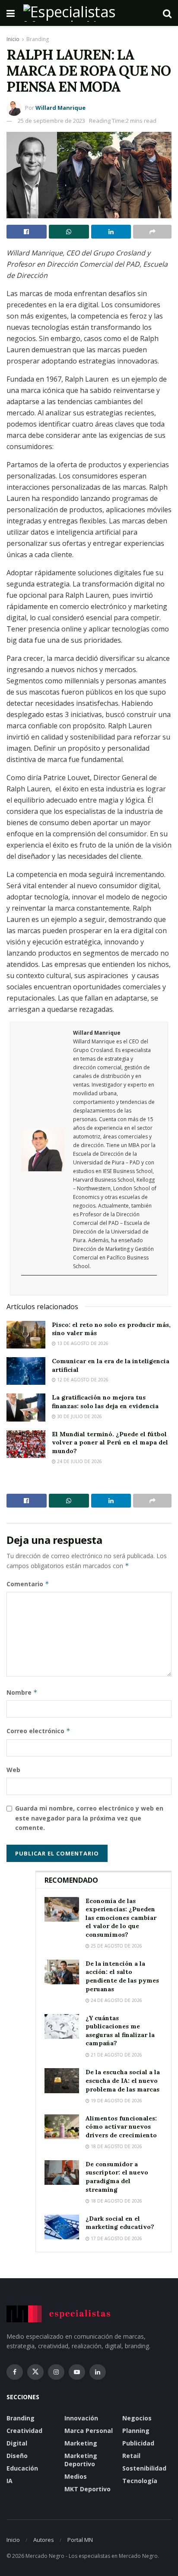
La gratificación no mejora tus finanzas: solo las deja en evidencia (105, 1402)
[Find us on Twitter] (35, 2372)
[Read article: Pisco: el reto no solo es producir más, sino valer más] (26, 1335)
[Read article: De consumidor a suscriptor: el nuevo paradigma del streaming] (62, 2173)
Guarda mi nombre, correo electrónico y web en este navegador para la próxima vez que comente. (89, 1818)
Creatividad (24, 2431)
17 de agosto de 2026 (116, 2238)
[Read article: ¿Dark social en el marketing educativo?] (62, 2227)
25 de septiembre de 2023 (51, 121)
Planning (136, 2431)
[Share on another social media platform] (152, 232)
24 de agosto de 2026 (116, 2000)
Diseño (17, 2456)
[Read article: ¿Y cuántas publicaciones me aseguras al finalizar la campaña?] (62, 2026)
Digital (17, 2443)
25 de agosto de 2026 (116, 1946)
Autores (44, 2540)
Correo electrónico (38, 1731)
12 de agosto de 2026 (82, 1380)
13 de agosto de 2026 (82, 1343)
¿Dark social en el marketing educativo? (120, 2223)
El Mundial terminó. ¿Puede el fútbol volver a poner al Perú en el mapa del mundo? (110, 1443)
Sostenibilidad (144, 2468)
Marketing (81, 2443)
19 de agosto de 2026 (116, 2101)
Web (13, 1770)
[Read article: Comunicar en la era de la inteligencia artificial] (26, 1371)
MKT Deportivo (87, 2489)
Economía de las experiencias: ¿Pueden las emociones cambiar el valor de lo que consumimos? (121, 1918)
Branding (38, 39)
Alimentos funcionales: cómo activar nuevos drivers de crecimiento (121, 2127)
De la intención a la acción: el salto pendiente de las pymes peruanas (122, 1976)
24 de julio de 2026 (79, 1461)
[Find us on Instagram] (56, 2372)
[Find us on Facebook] (15, 2372)
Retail (131, 2456)
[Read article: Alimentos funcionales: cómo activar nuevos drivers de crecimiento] (62, 2127)
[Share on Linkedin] (111, 232)
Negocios (137, 2418)
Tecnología (140, 2481)
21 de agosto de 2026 (116, 2055)
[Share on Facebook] (27, 232)
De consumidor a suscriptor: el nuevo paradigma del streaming (117, 2177)
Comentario (28, 1584)
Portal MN (80, 2540)
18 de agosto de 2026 (116, 2146)
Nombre (22, 1692)
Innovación (81, 2418)
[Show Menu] (11, 13)
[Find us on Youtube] (77, 2372)
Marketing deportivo (81, 2460)
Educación (22, 2468)
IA (10, 2481)
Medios (76, 2476)
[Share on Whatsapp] (69, 232)
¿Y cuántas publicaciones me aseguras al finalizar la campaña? (120, 2031)
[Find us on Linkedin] (98, 2372)
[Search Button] (167, 13)
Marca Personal (89, 2431)
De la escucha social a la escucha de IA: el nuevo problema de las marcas (123, 2080)
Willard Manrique (60, 108)
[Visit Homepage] (89, 13)
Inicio (13, 39)
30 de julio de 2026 (79, 1416)
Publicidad (138, 2443)
